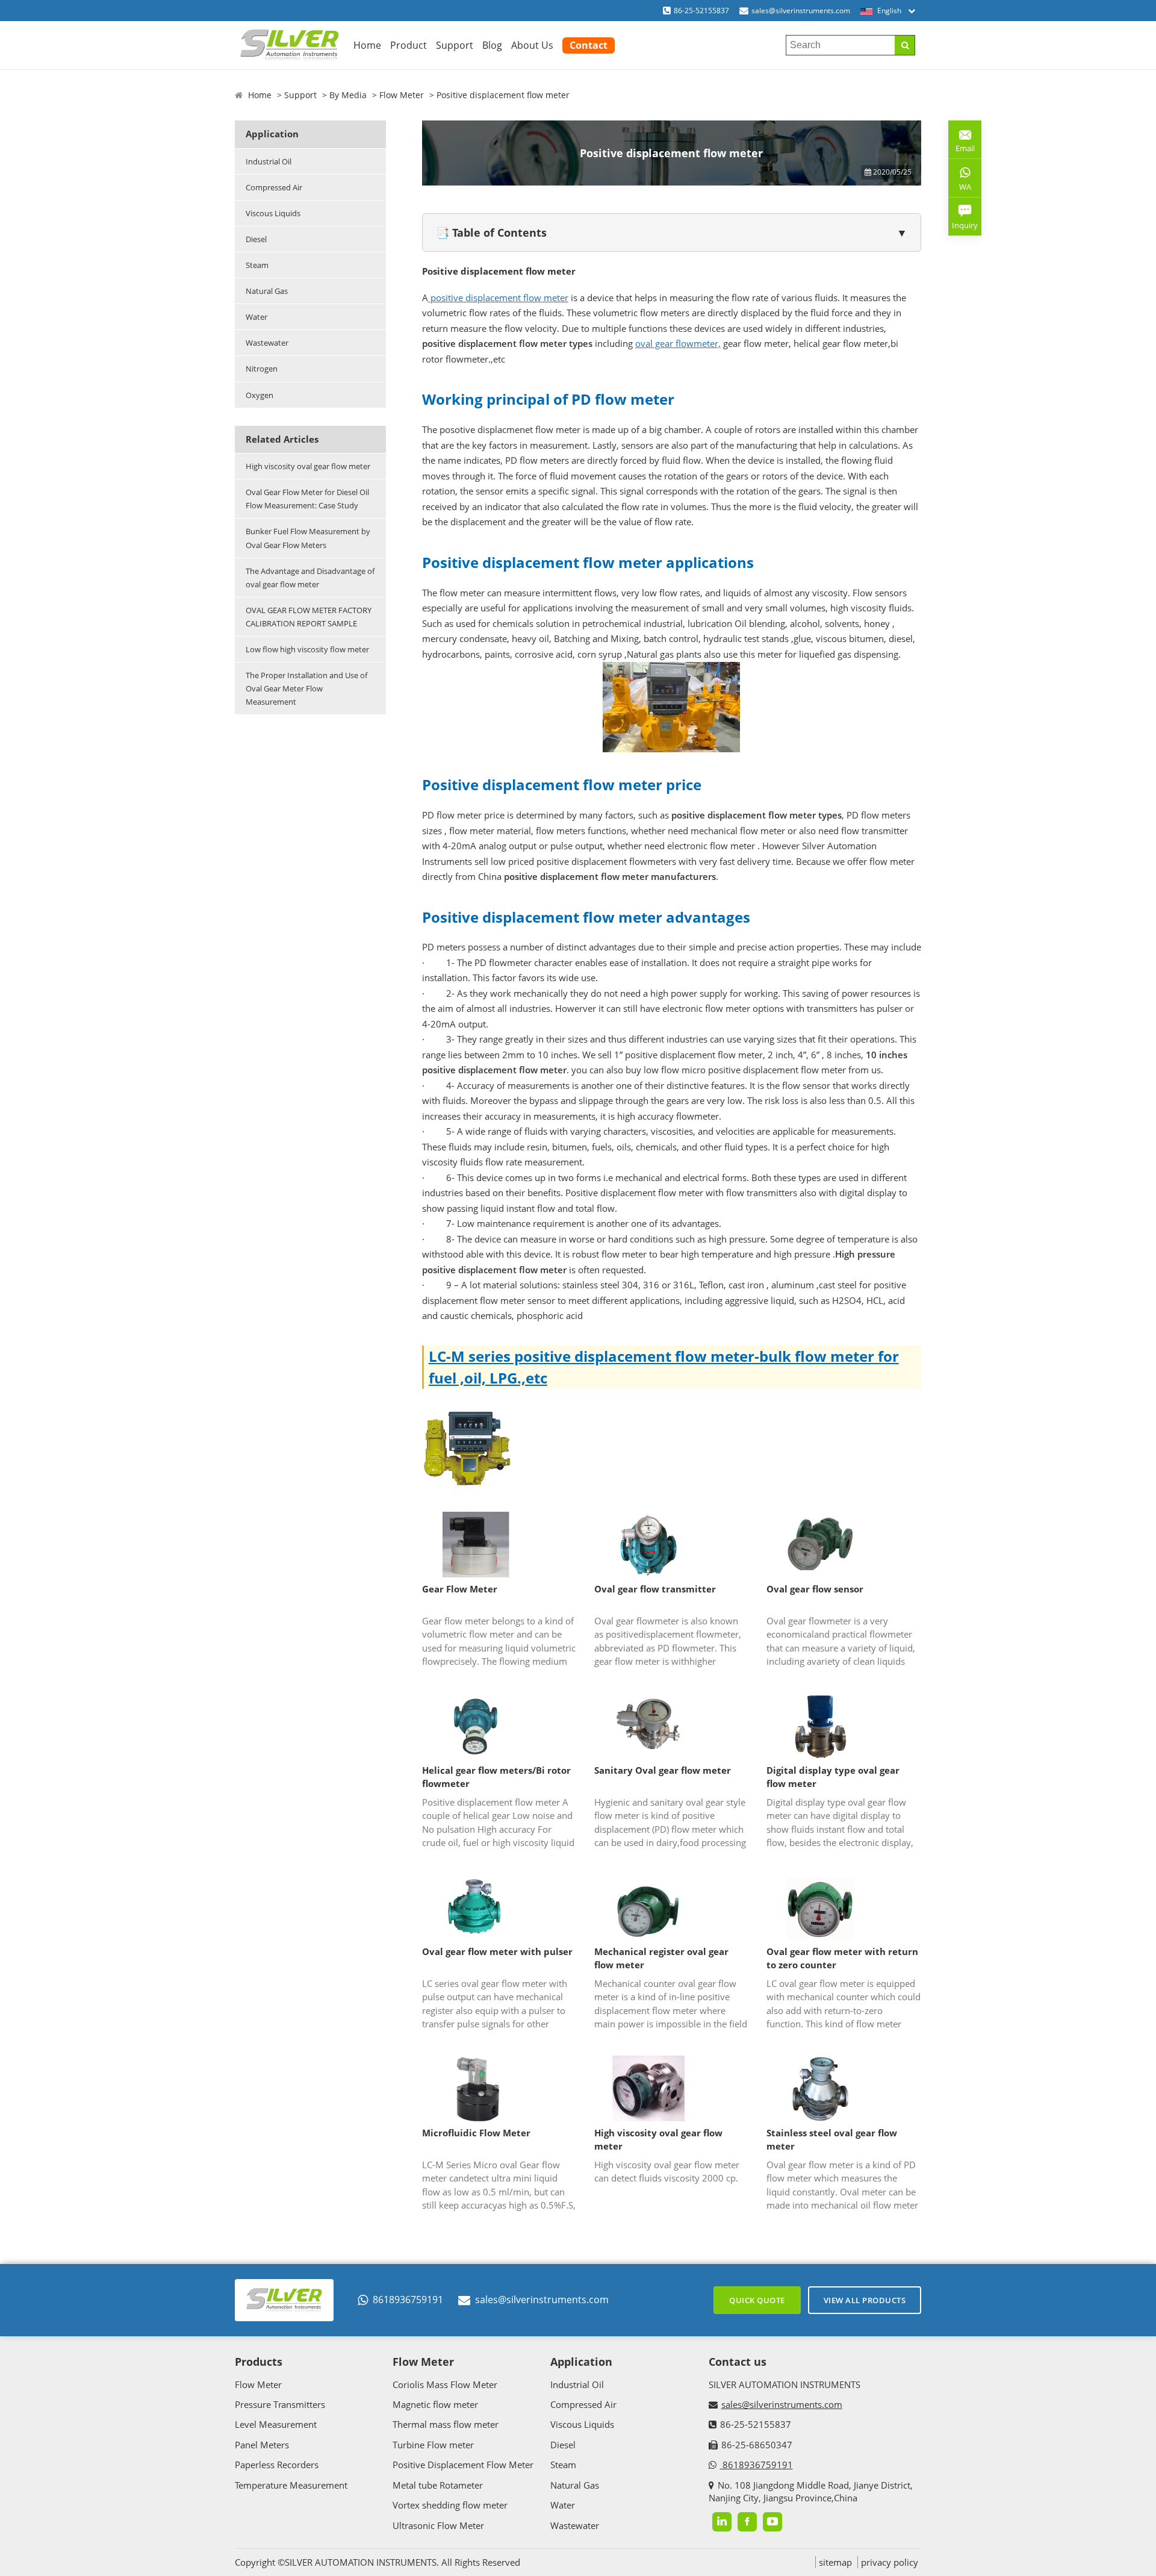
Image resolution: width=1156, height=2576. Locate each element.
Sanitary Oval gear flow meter (663, 1770)
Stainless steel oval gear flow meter (832, 2140)
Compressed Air (274, 187)
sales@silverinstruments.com (801, 11)
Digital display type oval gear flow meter (833, 1777)
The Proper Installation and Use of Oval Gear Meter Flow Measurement (306, 688)
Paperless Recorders (277, 2465)
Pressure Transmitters (280, 2404)
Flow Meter (402, 95)
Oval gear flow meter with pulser (497, 1951)
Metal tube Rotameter (438, 2485)
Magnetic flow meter (435, 2404)
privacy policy (890, 2562)
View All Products (865, 2300)
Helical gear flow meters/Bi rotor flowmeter (496, 1777)
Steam (257, 265)
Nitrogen (262, 369)
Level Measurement (276, 2424)
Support (455, 45)
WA (960, 189)
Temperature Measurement (291, 2485)
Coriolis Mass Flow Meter (445, 2384)
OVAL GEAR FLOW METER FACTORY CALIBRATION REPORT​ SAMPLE (309, 617)
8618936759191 (408, 2300)
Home (367, 45)
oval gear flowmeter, (678, 343)
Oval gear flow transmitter (655, 1589)
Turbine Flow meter (433, 2445)
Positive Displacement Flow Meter (463, 2465)
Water (256, 317)
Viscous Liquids (273, 213)
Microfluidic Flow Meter (476, 2133)
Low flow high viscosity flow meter (307, 649)
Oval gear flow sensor (815, 1589)
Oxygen (259, 395)
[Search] (905, 45)
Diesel (256, 239)
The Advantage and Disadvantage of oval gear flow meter (310, 578)
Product (409, 45)
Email (962, 144)
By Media (348, 95)
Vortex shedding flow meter (450, 2505)
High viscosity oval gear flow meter (308, 466)
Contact (589, 45)
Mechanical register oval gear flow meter (661, 1958)
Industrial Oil (269, 161)
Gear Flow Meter (460, 1589)
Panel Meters (262, 2445)
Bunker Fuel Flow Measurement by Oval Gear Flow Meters (308, 538)
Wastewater (267, 343)
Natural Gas (267, 291)
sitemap (835, 2562)
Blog (492, 45)
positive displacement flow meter (498, 298)
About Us (532, 45)
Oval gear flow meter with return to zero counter (842, 1958)
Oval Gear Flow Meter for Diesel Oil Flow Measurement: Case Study (307, 499)
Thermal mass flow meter (446, 2424)
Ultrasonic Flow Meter (438, 2525)
